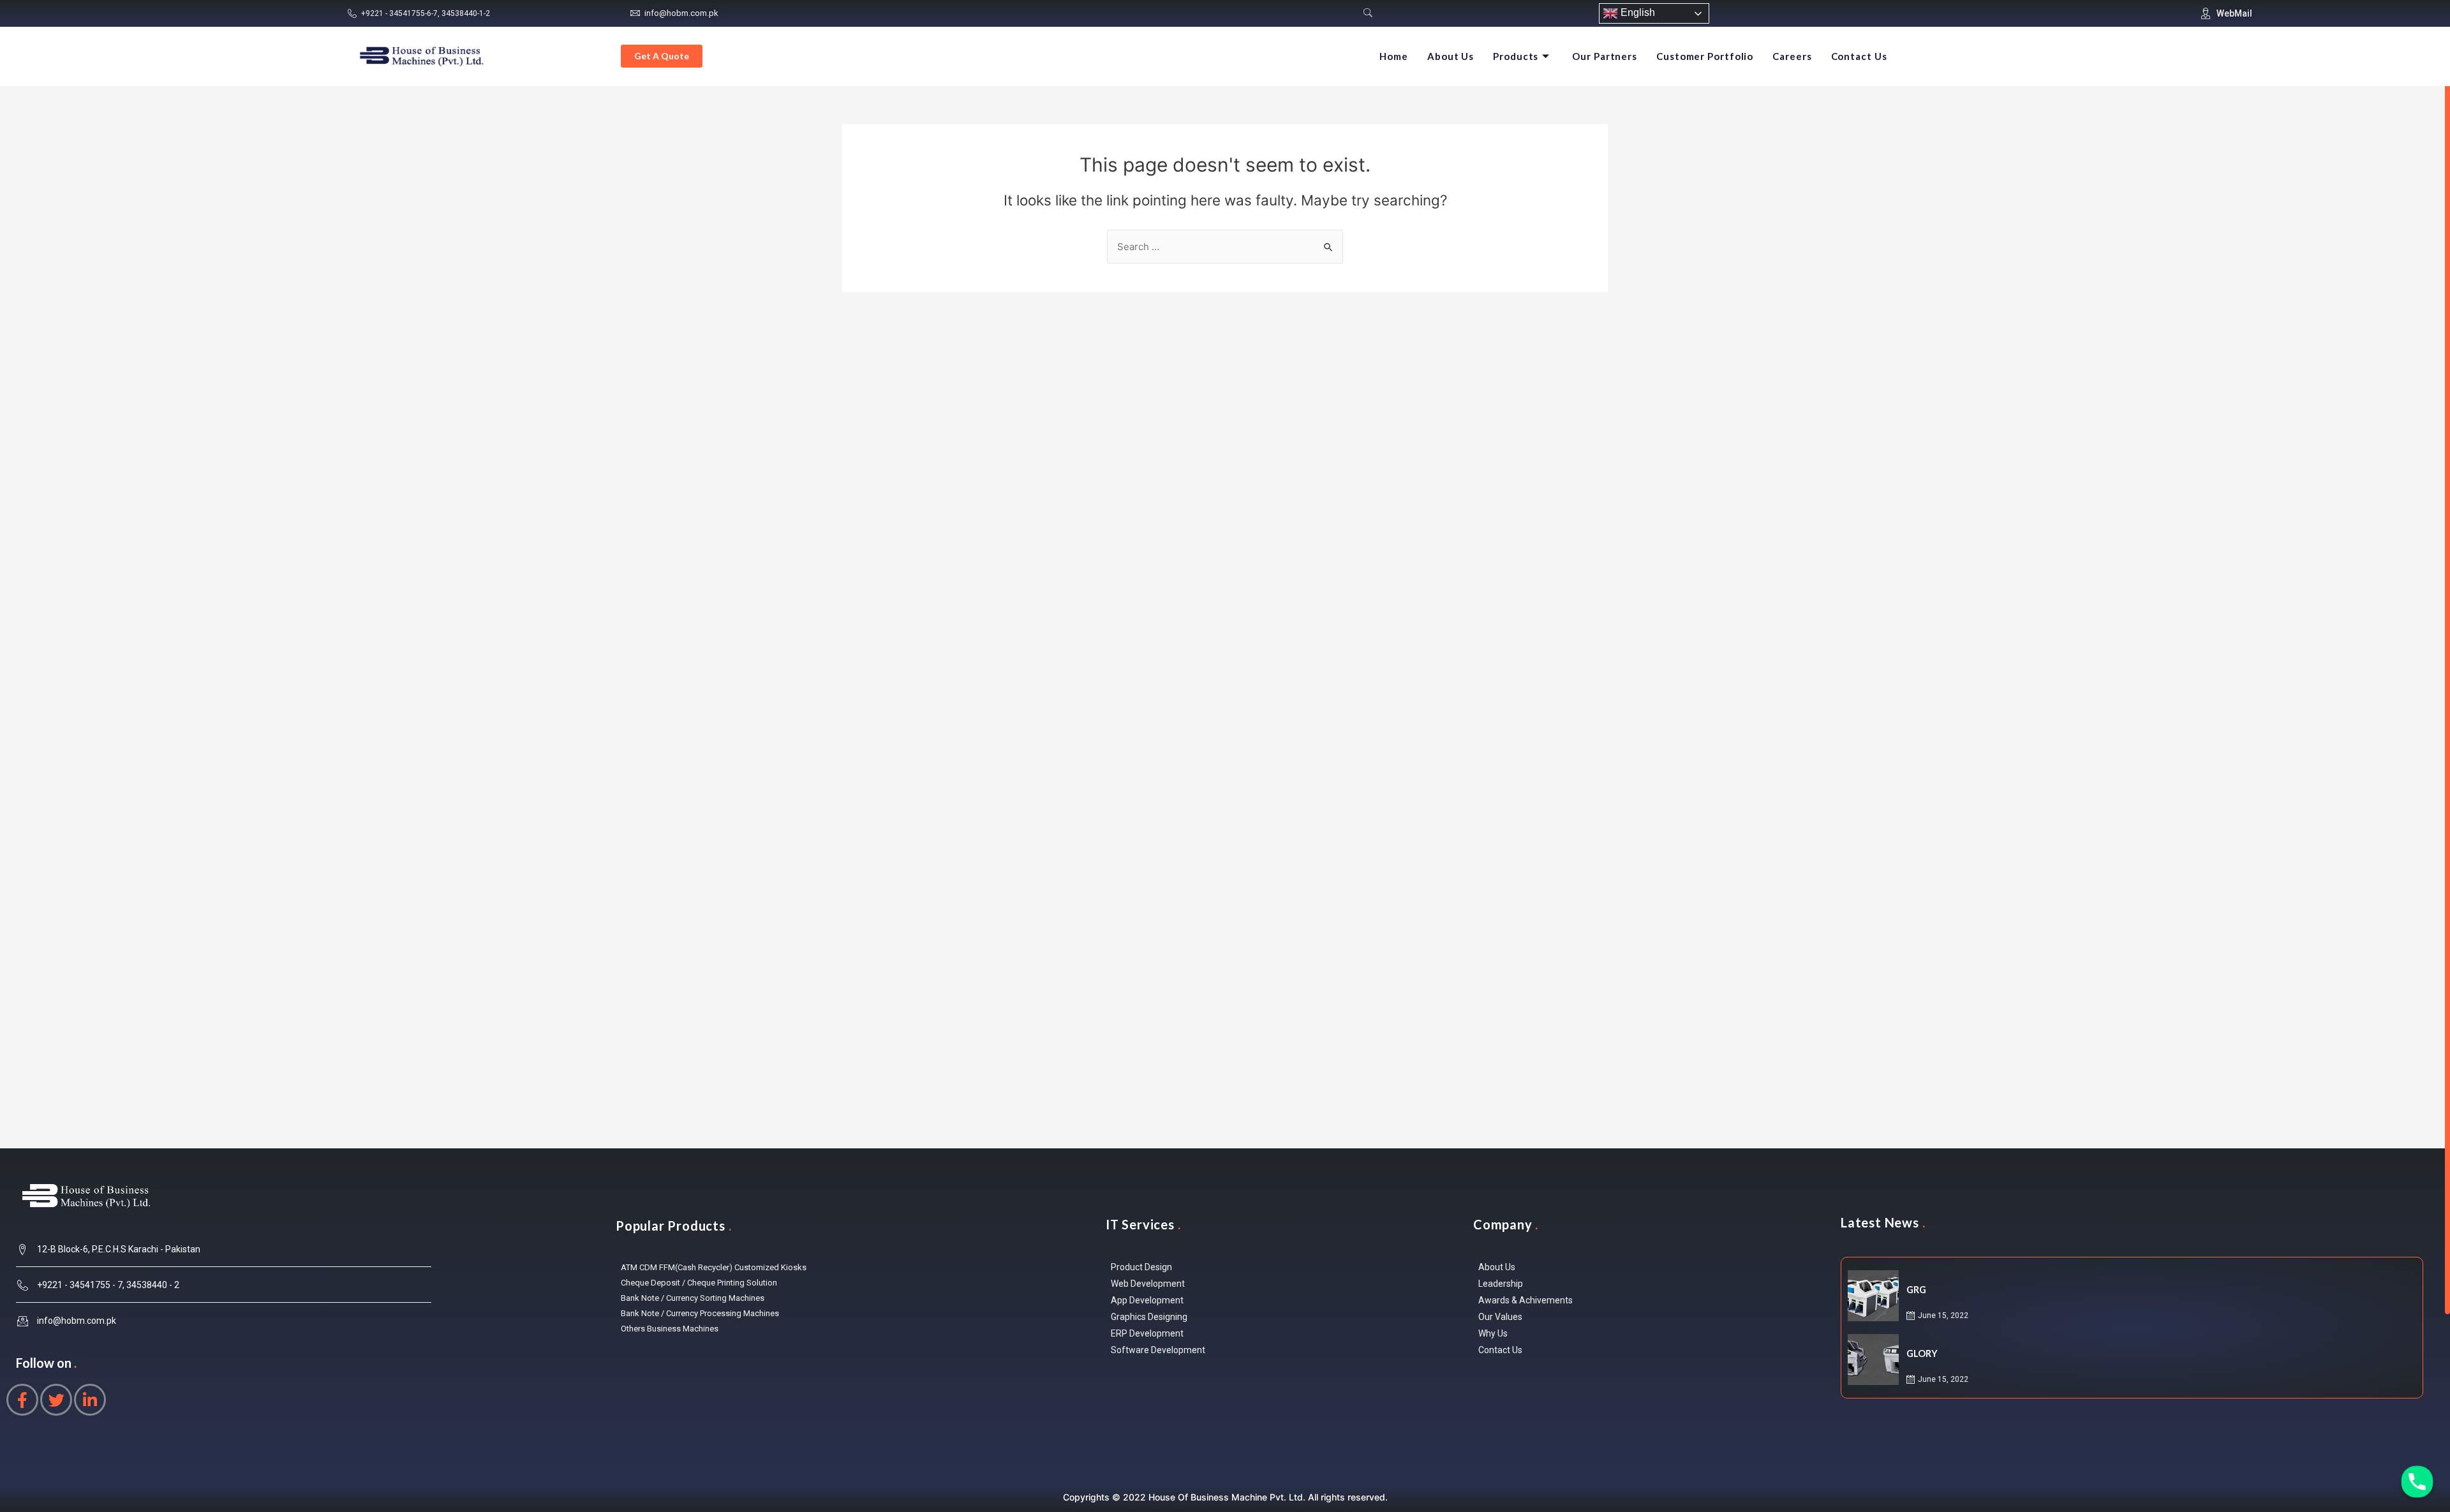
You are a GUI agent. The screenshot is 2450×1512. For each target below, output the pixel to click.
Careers (1792, 56)
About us (1451, 56)
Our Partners (1605, 56)
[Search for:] (1225, 247)
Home (1394, 56)
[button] (662, 56)
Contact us (1859, 56)
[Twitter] (56, 1400)
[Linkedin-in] (90, 1400)
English (1637, 12)
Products (1516, 56)
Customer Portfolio (1705, 56)
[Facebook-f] (22, 1400)
